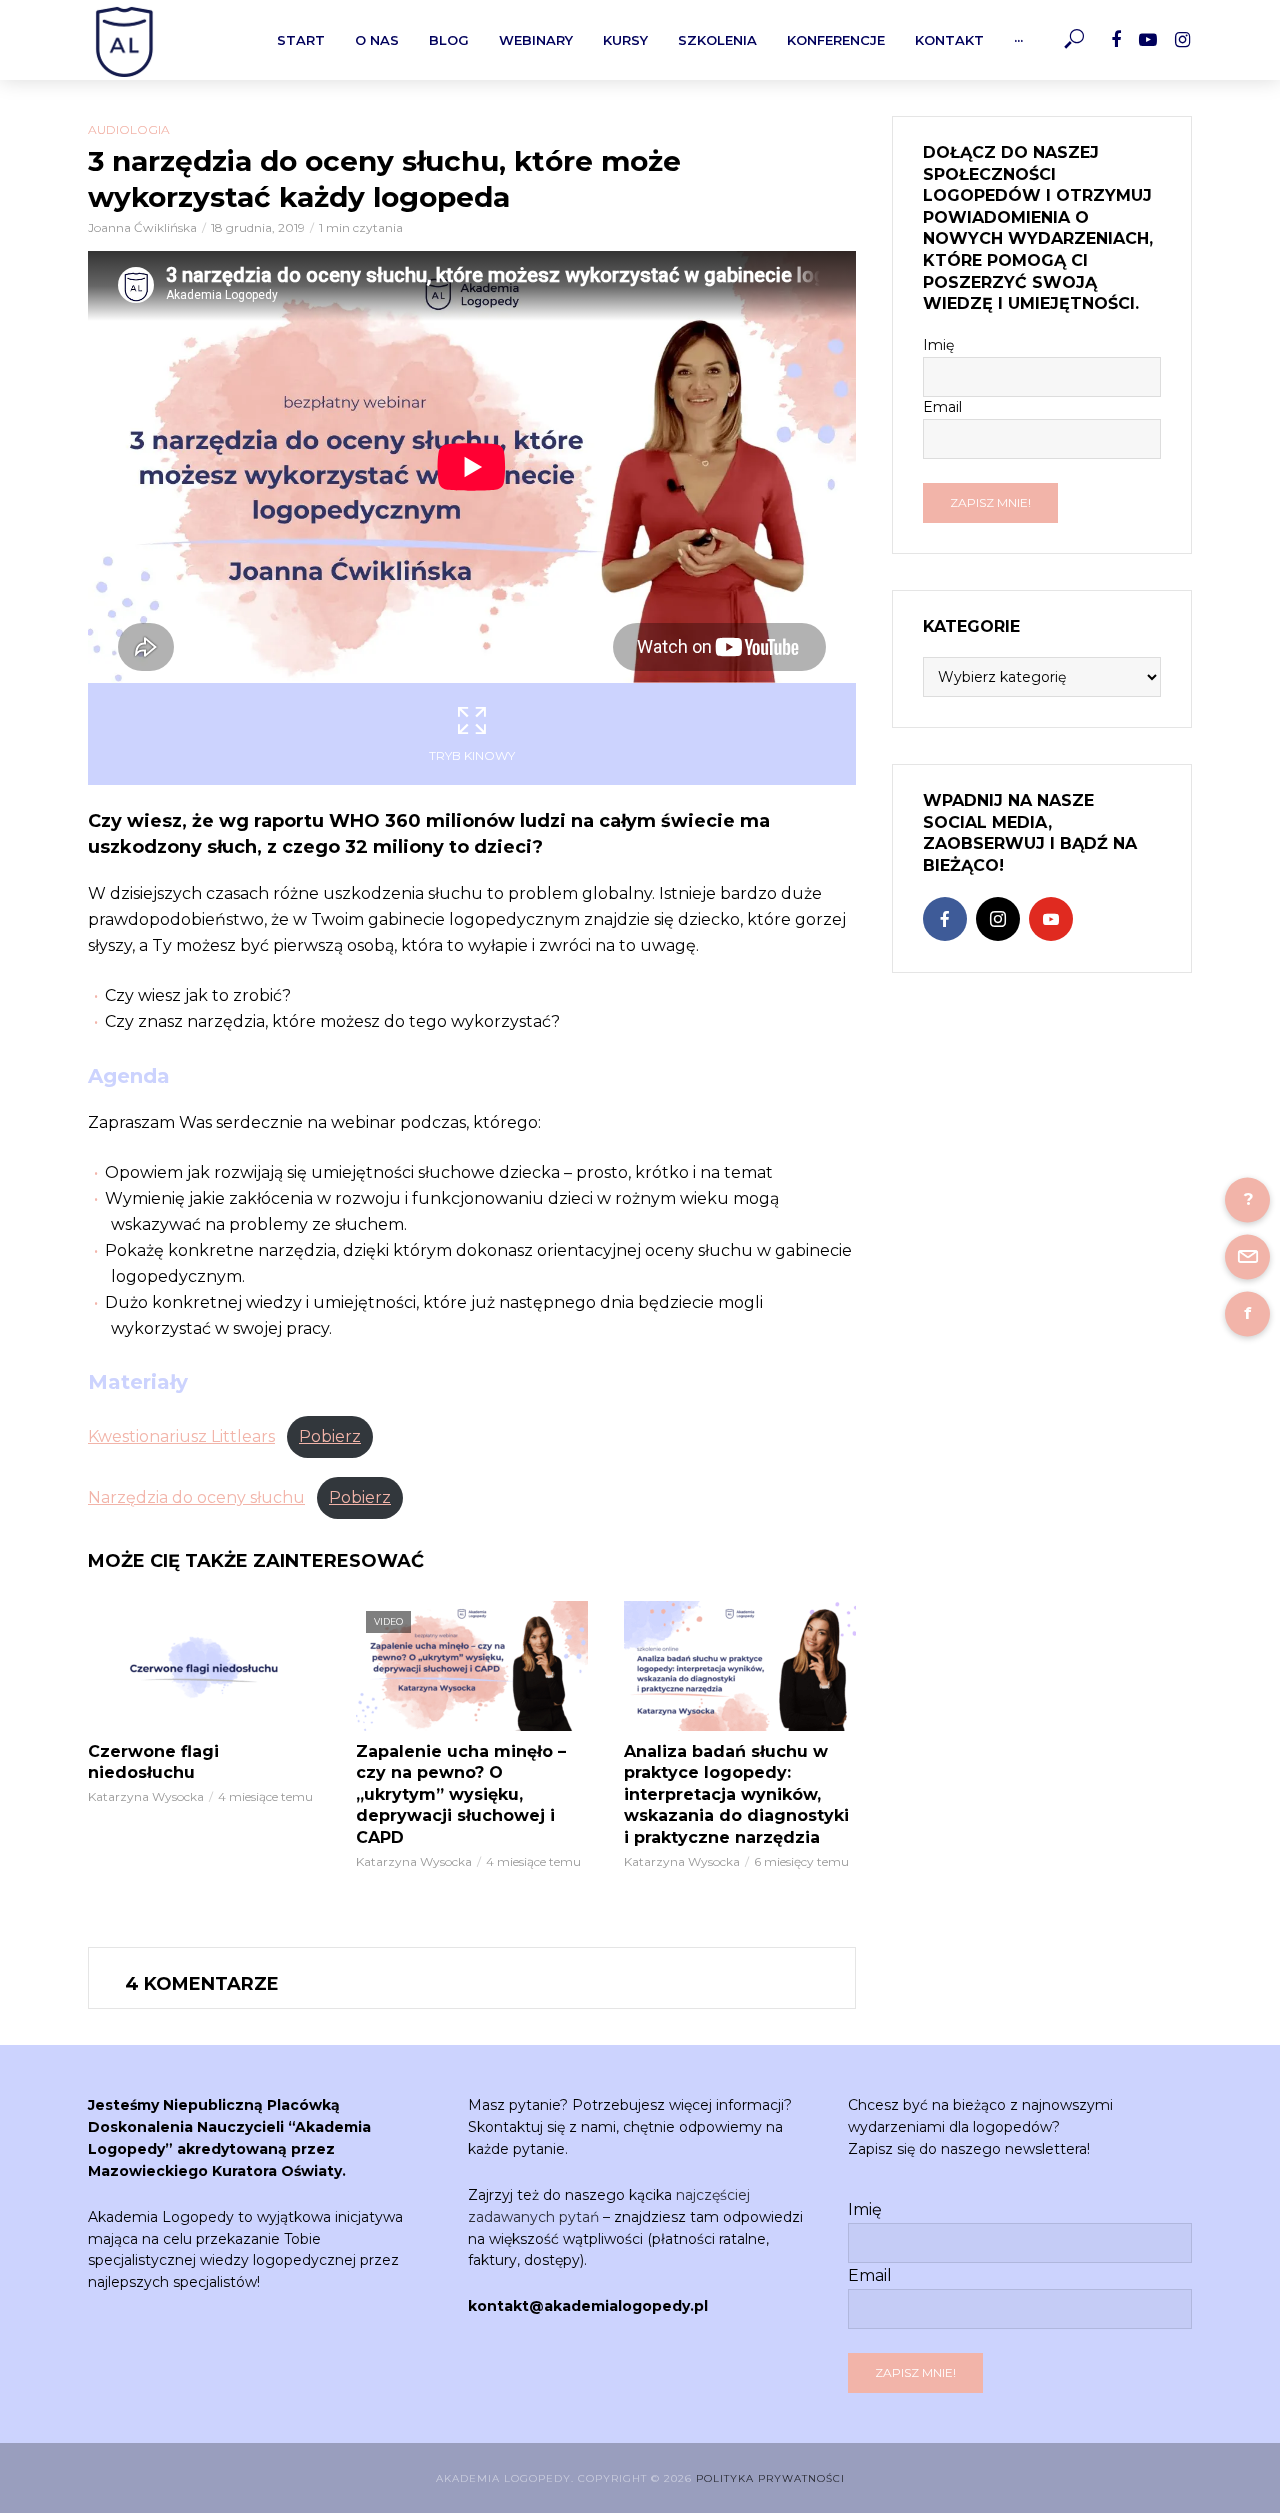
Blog (449, 40)
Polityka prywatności (770, 2478)
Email (942, 407)
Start (301, 40)
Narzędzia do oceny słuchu (196, 1497)
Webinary (536, 40)
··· (1018, 40)
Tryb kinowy (472, 755)
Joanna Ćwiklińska (142, 227)
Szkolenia (717, 40)
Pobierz (330, 1436)
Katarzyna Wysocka (146, 1796)
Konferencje (836, 40)
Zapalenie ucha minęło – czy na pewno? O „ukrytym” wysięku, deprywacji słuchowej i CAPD (461, 1794)
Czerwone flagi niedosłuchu (153, 1762)
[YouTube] (1051, 919)
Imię (938, 345)
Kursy (625, 40)
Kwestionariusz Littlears (181, 1436)
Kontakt (949, 40)
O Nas (377, 40)
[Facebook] (945, 919)
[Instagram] (998, 919)
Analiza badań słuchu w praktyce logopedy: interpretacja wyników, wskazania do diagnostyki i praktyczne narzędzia (736, 1794)
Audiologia (129, 129)
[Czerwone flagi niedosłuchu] (204, 1666)
